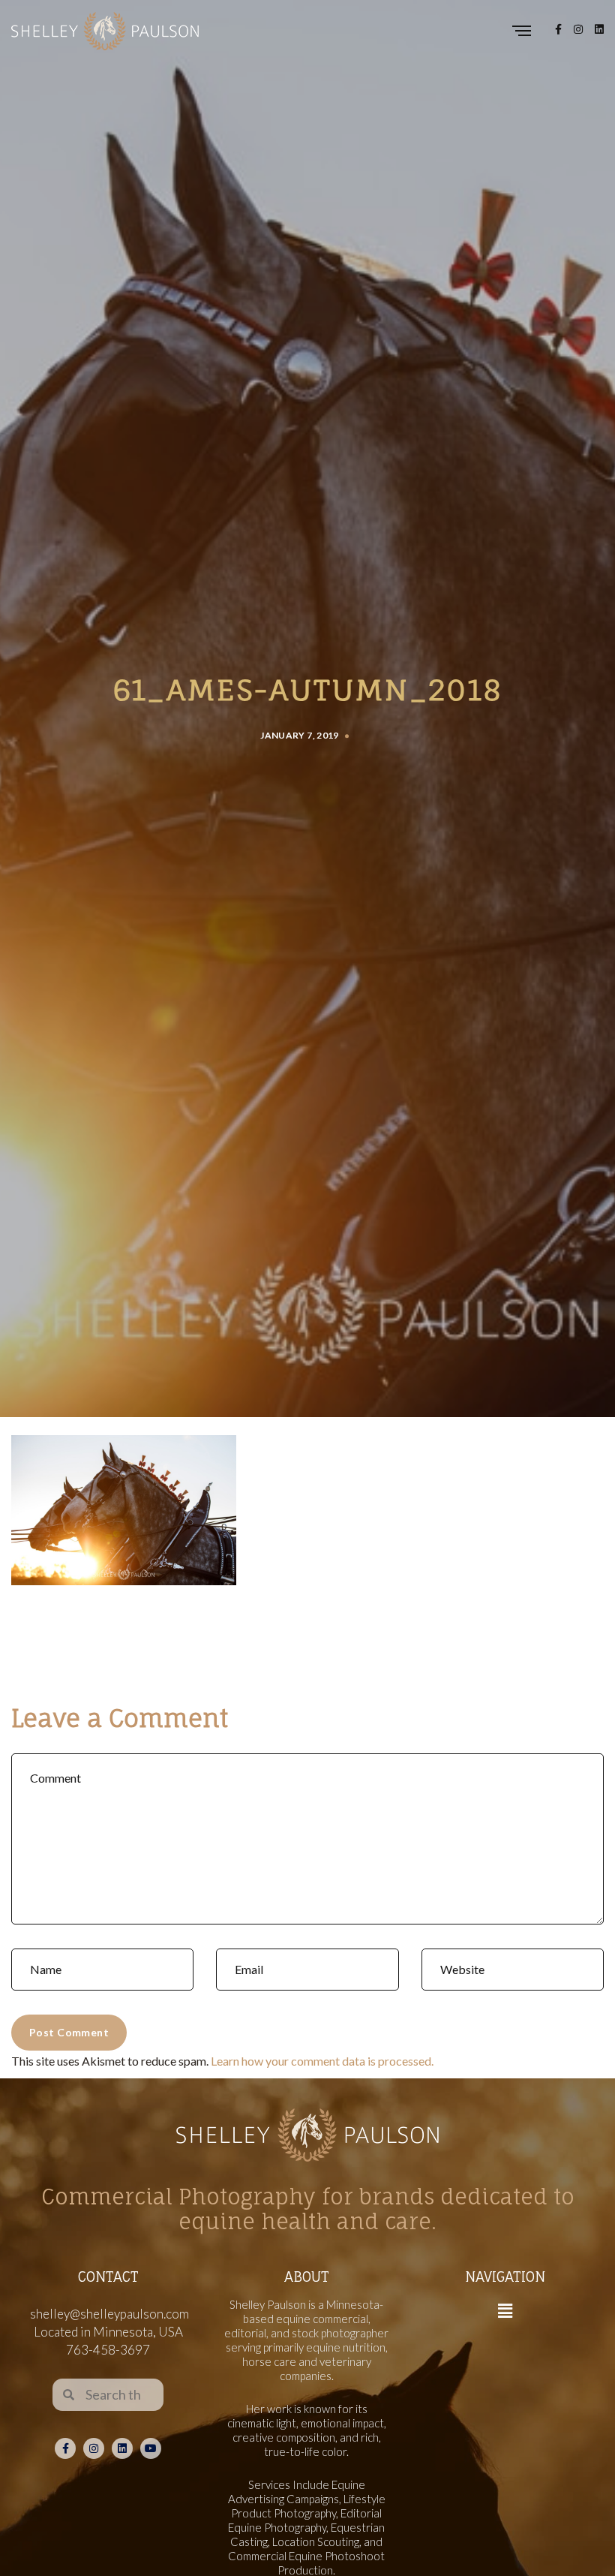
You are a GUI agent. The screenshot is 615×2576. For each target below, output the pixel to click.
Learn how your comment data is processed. (322, 2061)
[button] (505, 2311)
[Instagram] (94, 2448)
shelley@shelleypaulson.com (109, 2314)
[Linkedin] (122, 2448)
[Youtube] (151, 2448)
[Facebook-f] (65, 2448)
